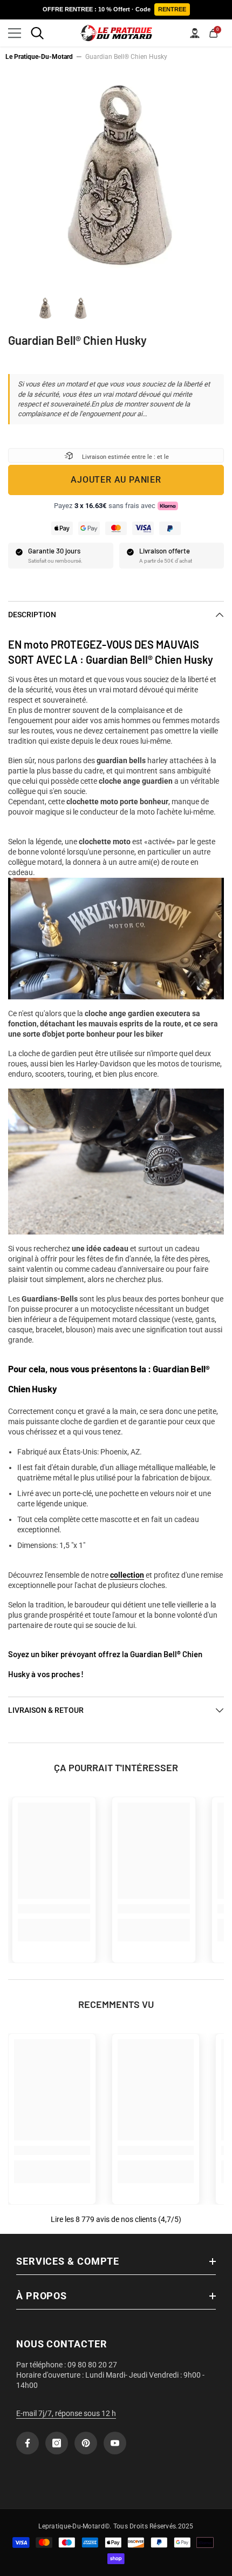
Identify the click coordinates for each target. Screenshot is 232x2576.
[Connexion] (195, 33)
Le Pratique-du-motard (39, 57)
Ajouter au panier (116, 480)
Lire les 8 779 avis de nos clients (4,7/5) (116, 2219)
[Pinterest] (86, 2443)
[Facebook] (28, 2443)
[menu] (15, 33)
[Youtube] (115, 2443)
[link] (54, 1909)
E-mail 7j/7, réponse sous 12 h (66, 2413)
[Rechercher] (37, 33)
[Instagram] (57, 2443)
